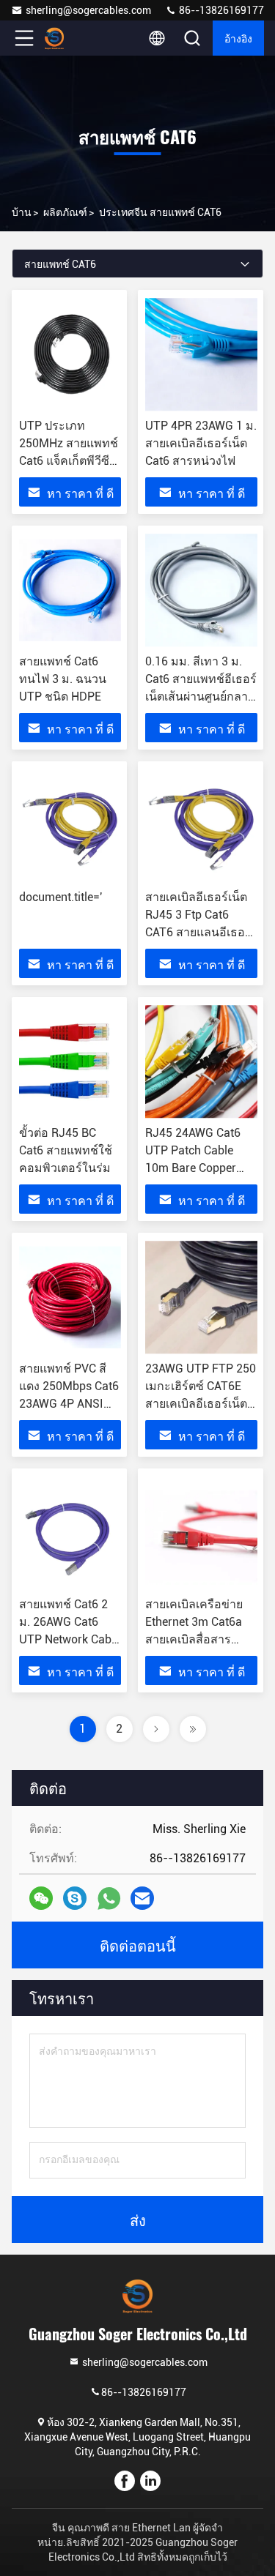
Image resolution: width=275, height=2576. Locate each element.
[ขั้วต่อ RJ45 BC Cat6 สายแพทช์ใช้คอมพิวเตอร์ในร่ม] (70, 1061)
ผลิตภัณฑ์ (65, 212)
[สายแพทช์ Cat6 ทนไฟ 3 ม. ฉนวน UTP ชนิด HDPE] (70, 590)
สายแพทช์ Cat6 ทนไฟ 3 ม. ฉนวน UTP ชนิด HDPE (63, 679)
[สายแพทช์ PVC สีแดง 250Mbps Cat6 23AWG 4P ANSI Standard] (70, 1297)
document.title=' (60, 897)
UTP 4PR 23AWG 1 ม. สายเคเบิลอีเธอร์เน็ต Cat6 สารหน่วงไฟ (201, 443)
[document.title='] (70, 826)
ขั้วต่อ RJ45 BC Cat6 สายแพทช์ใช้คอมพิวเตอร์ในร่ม (66, 1150)
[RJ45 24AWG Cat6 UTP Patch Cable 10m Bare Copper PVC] (202, 1061)
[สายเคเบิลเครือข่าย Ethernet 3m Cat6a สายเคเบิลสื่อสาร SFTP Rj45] (202, 1533)
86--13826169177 (220, 10)
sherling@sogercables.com (88, 10)
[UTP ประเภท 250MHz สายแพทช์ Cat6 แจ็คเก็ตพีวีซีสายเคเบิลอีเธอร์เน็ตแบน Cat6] (70, 354)
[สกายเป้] (75, 1898)
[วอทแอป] (109, 1899)
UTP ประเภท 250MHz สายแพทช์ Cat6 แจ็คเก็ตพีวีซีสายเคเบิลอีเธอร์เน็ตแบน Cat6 (69, 461)
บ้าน (22, 212)
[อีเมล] (142, 1898)
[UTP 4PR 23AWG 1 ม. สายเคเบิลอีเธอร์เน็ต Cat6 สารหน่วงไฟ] (202, 354)
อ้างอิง (238, 38)
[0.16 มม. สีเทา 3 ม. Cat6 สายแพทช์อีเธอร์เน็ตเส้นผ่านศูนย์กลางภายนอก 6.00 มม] (202, 590)
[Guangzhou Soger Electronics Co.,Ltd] (73, 38)
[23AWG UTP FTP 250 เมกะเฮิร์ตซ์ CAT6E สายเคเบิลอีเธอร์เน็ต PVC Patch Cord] (202, 1297)
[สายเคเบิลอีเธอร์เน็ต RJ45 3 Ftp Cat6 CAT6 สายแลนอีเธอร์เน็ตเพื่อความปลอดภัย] (202, 826)
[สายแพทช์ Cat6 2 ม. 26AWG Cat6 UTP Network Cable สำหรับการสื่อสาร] (70, 1533)
